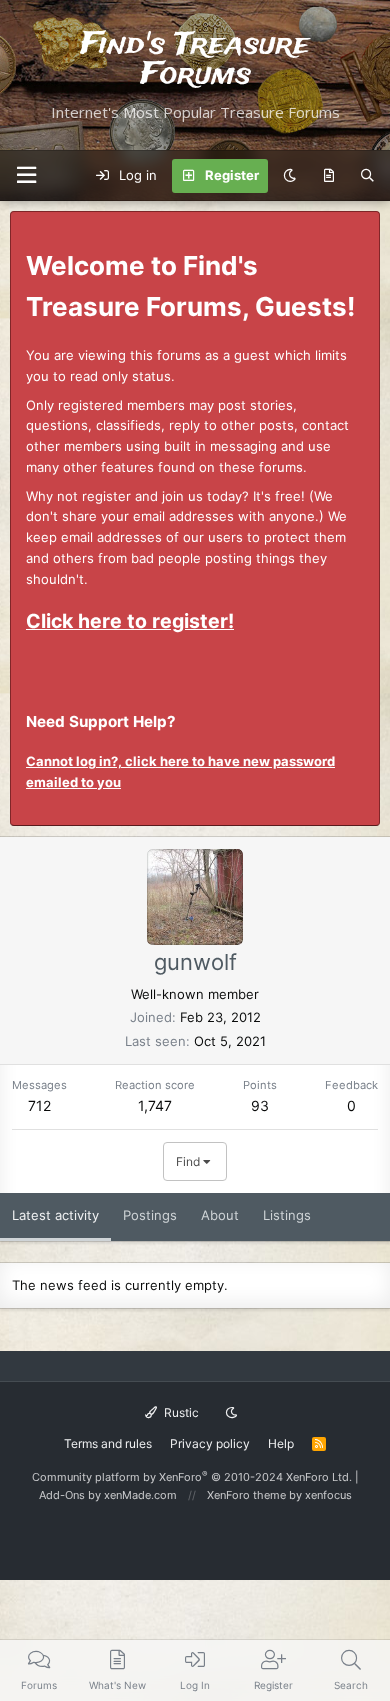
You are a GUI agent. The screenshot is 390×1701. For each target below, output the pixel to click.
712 (39, 1105)
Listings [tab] (287, 1215)
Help (281, 1443)
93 (260, 1105)
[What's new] (328, 176)
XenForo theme (246, 1495)
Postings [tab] (150, 1215)
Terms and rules (108, 1443)
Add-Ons (62, 1495)
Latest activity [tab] (55, 1215)
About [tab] (220, 1215)
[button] (26, 175)
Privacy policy (210, 1443)
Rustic (180, 1412)
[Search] (367, 176)
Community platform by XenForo (192, 1477)
